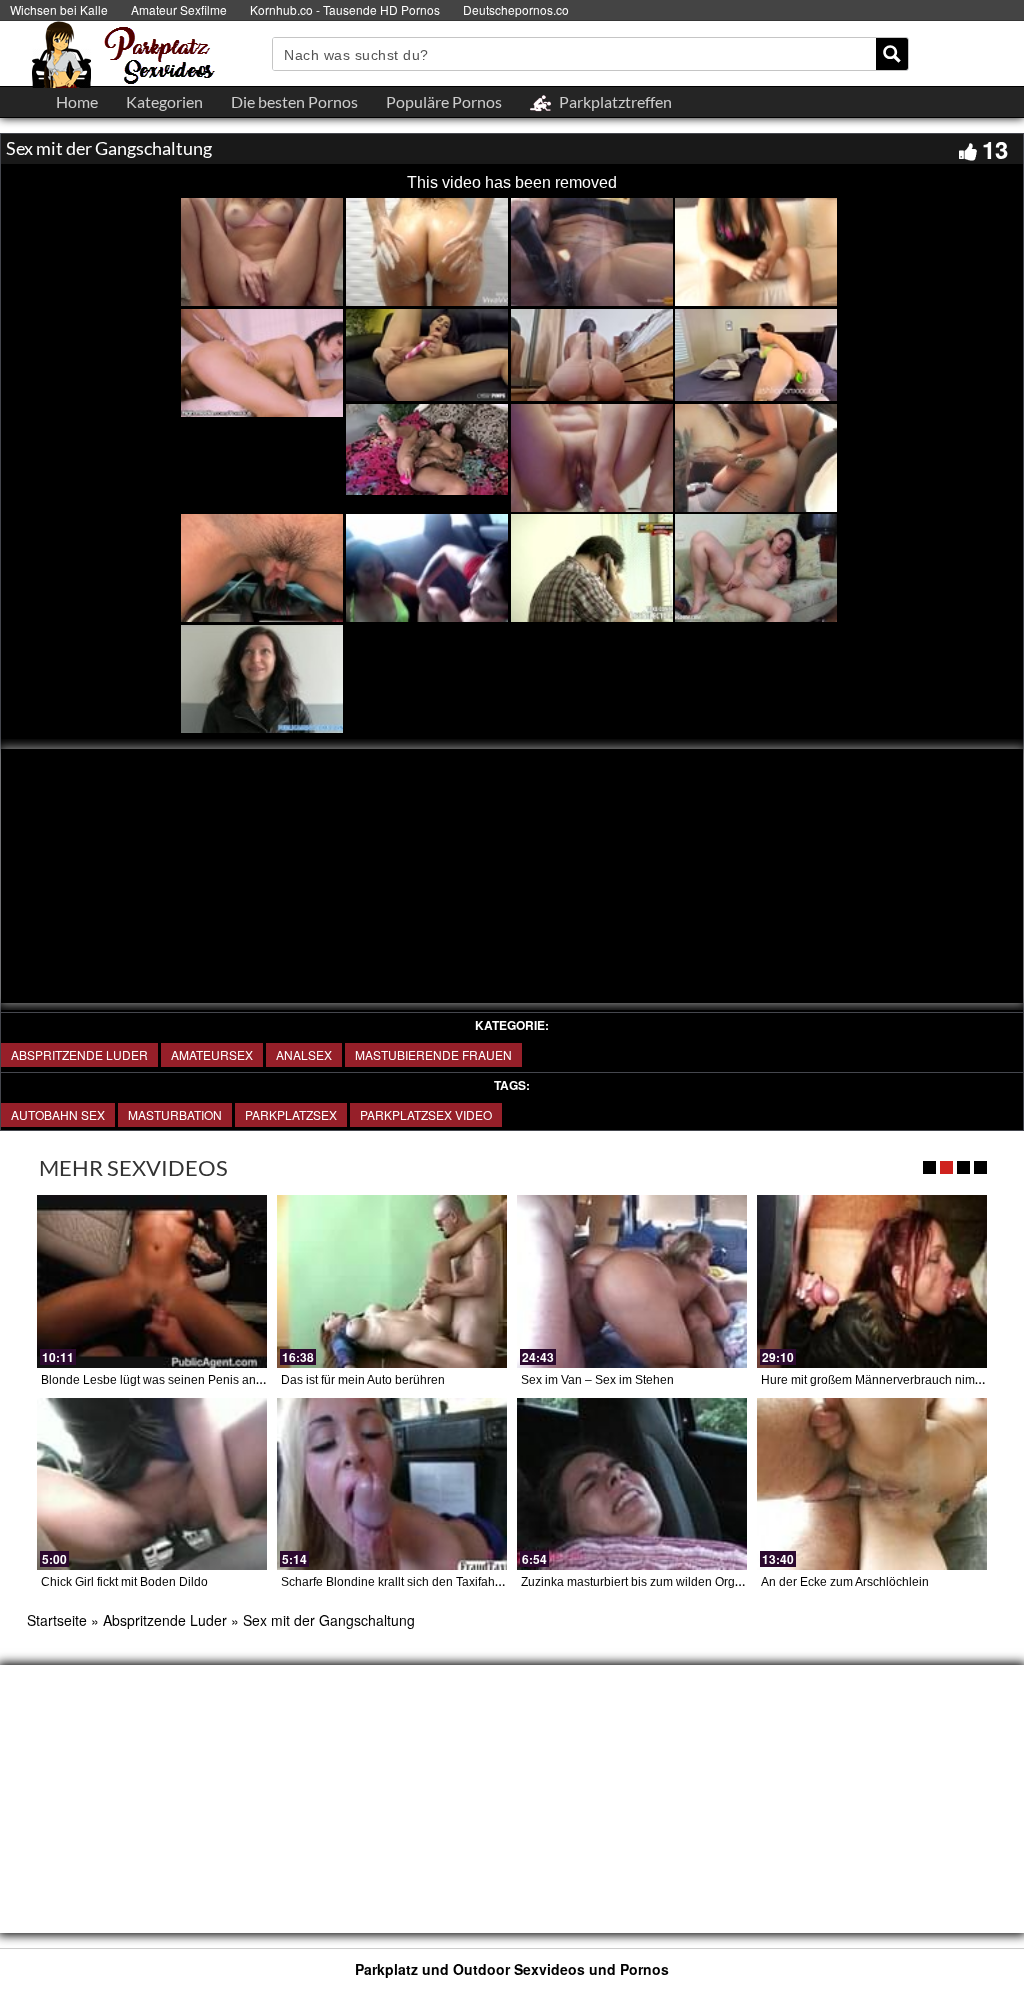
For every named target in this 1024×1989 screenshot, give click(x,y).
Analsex (304, 1054)
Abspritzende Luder (79, 1054)
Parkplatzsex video (426, 1114)
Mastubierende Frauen (433, 1054)
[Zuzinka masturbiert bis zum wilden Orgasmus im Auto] (632, 1484)
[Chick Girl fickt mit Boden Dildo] (152, 1484)
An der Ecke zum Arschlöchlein (845, 1582)
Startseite (57, 1620)
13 (995, 149)
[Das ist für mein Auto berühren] (392, 1281)
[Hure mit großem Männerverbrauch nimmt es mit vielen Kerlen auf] (872, 1281)
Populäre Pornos (444, 101)
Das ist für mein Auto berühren (363, 1380)
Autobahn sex (58, 1114)
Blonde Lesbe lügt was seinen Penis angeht (160, 1380)
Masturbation (175, 1114)
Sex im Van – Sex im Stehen (597, 1380)
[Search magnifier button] (892, 54)
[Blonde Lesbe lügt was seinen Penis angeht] (152, 1281)
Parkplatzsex (291, 1114)
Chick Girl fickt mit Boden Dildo (124, 1582)
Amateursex (212, 1054)
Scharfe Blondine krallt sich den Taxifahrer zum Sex (420, 1582)
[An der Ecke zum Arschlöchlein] (872, 1484)
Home (77, 101)
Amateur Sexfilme (179, 9)
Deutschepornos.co (516, 9)
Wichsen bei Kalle (59, 9)
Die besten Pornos (294, 101)
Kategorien (164, 101)
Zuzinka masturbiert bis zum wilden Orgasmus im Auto (667, 1582)
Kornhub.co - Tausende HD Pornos (345, 9)
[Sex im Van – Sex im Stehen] (632, 1281)
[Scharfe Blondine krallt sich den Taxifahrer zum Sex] (392, 1484)
